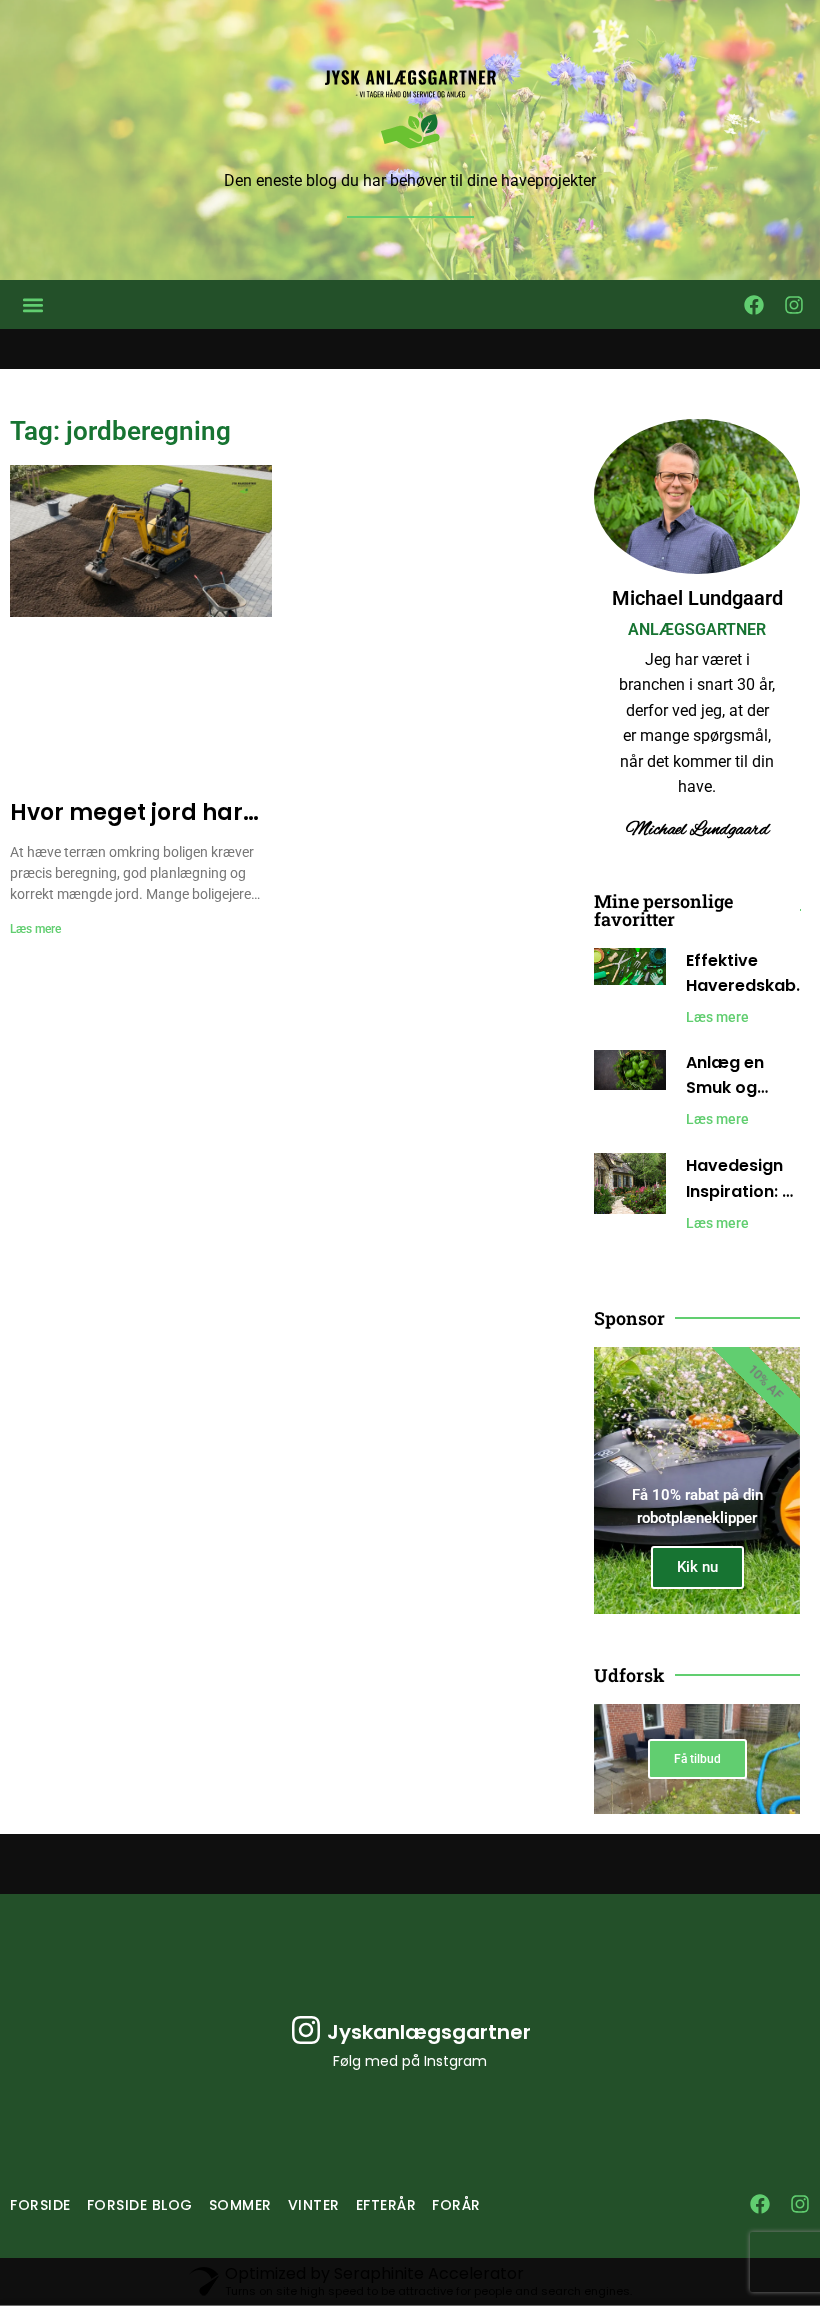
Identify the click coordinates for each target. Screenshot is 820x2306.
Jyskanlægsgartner (429, 2032)
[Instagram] (794, 305)
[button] (32, 304)
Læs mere (35, 929)
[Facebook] (754, 305)
